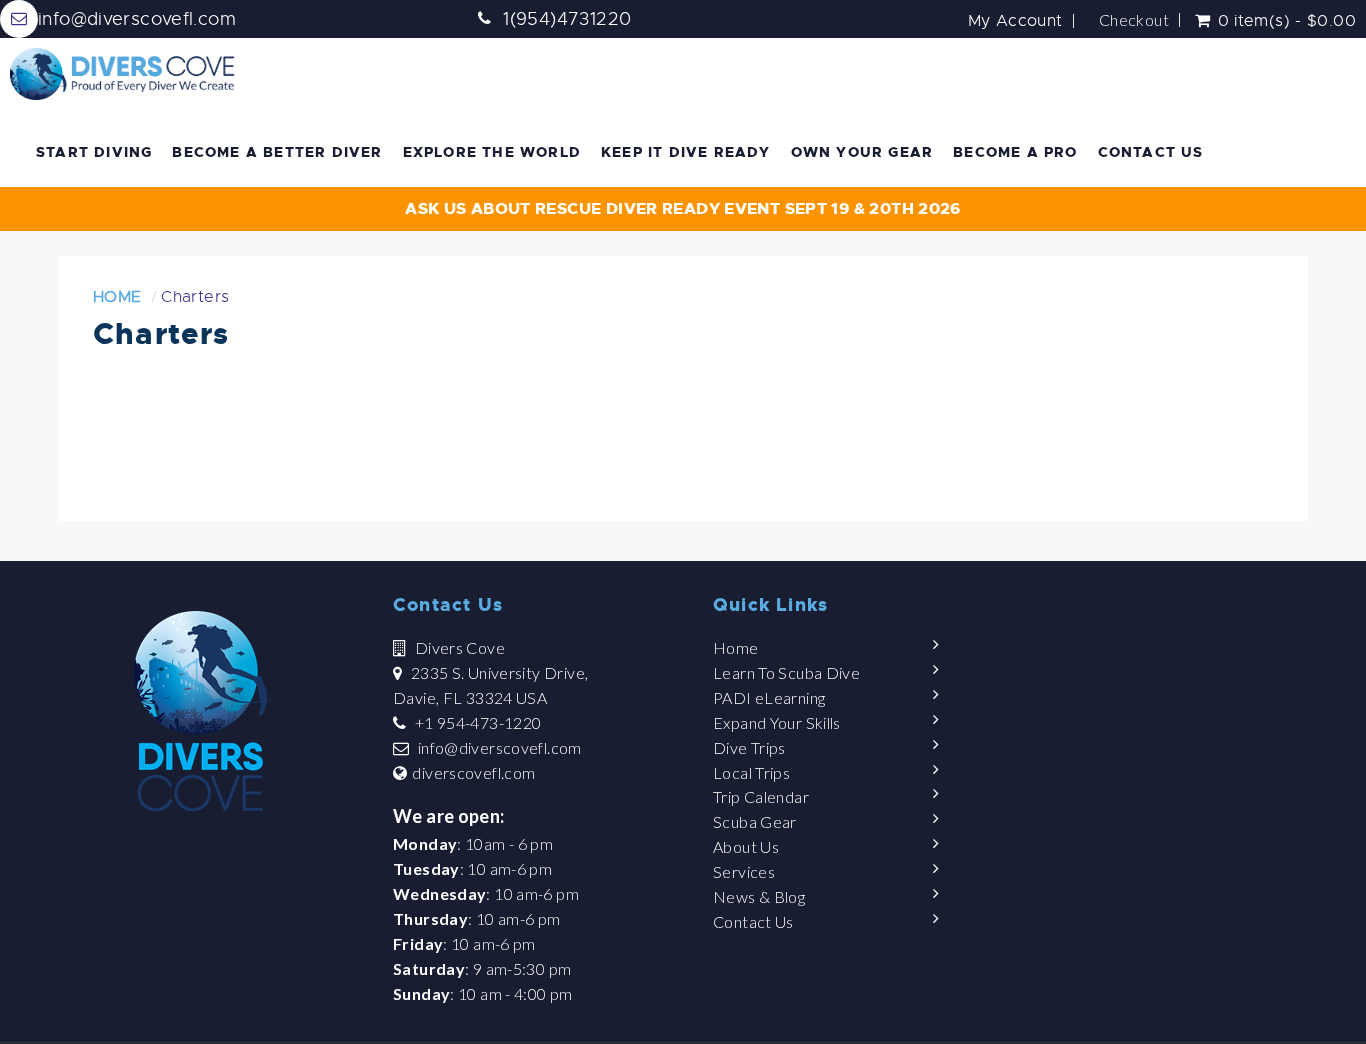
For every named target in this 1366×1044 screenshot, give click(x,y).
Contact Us (753, 921)
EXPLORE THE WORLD (492, 152)
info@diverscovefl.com (500, 747)
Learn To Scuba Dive (786, 672)
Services (744, 871)
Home (117, 297)
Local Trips (751, 772)
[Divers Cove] (123, 74)
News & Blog (759, 896)
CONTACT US (1151, 152)
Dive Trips (749, 747)
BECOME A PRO (1015, 152)
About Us (746, 846)
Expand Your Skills (777, 722)
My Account (1015, 21)
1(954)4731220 (567, 19)
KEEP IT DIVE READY (686, 152)
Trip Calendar (761, 796)
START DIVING (94, 152)
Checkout (1134, 20)
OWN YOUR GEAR (862, 152)
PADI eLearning (769, 697)
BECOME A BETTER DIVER (277, 152)
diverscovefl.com (473, 772)
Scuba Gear (755, 821)
